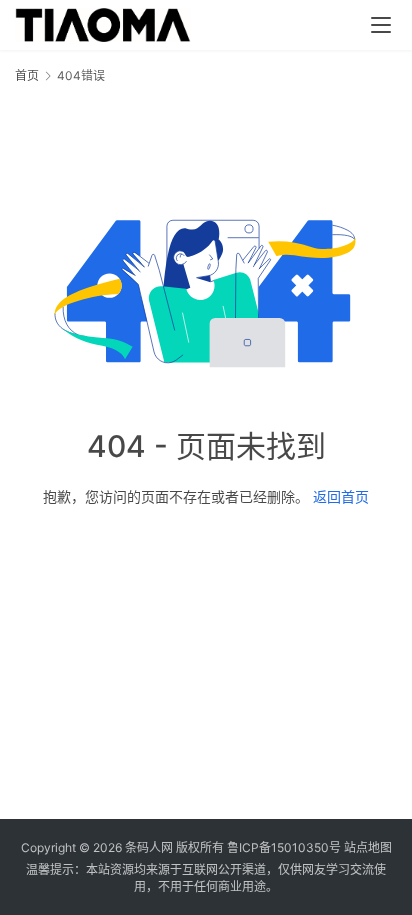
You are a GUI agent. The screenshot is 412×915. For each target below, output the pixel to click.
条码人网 (149, 847)
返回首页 (341, 496)
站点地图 (368, 847)
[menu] (381, 25)
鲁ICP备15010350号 (285, 847)
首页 (27, 75)
